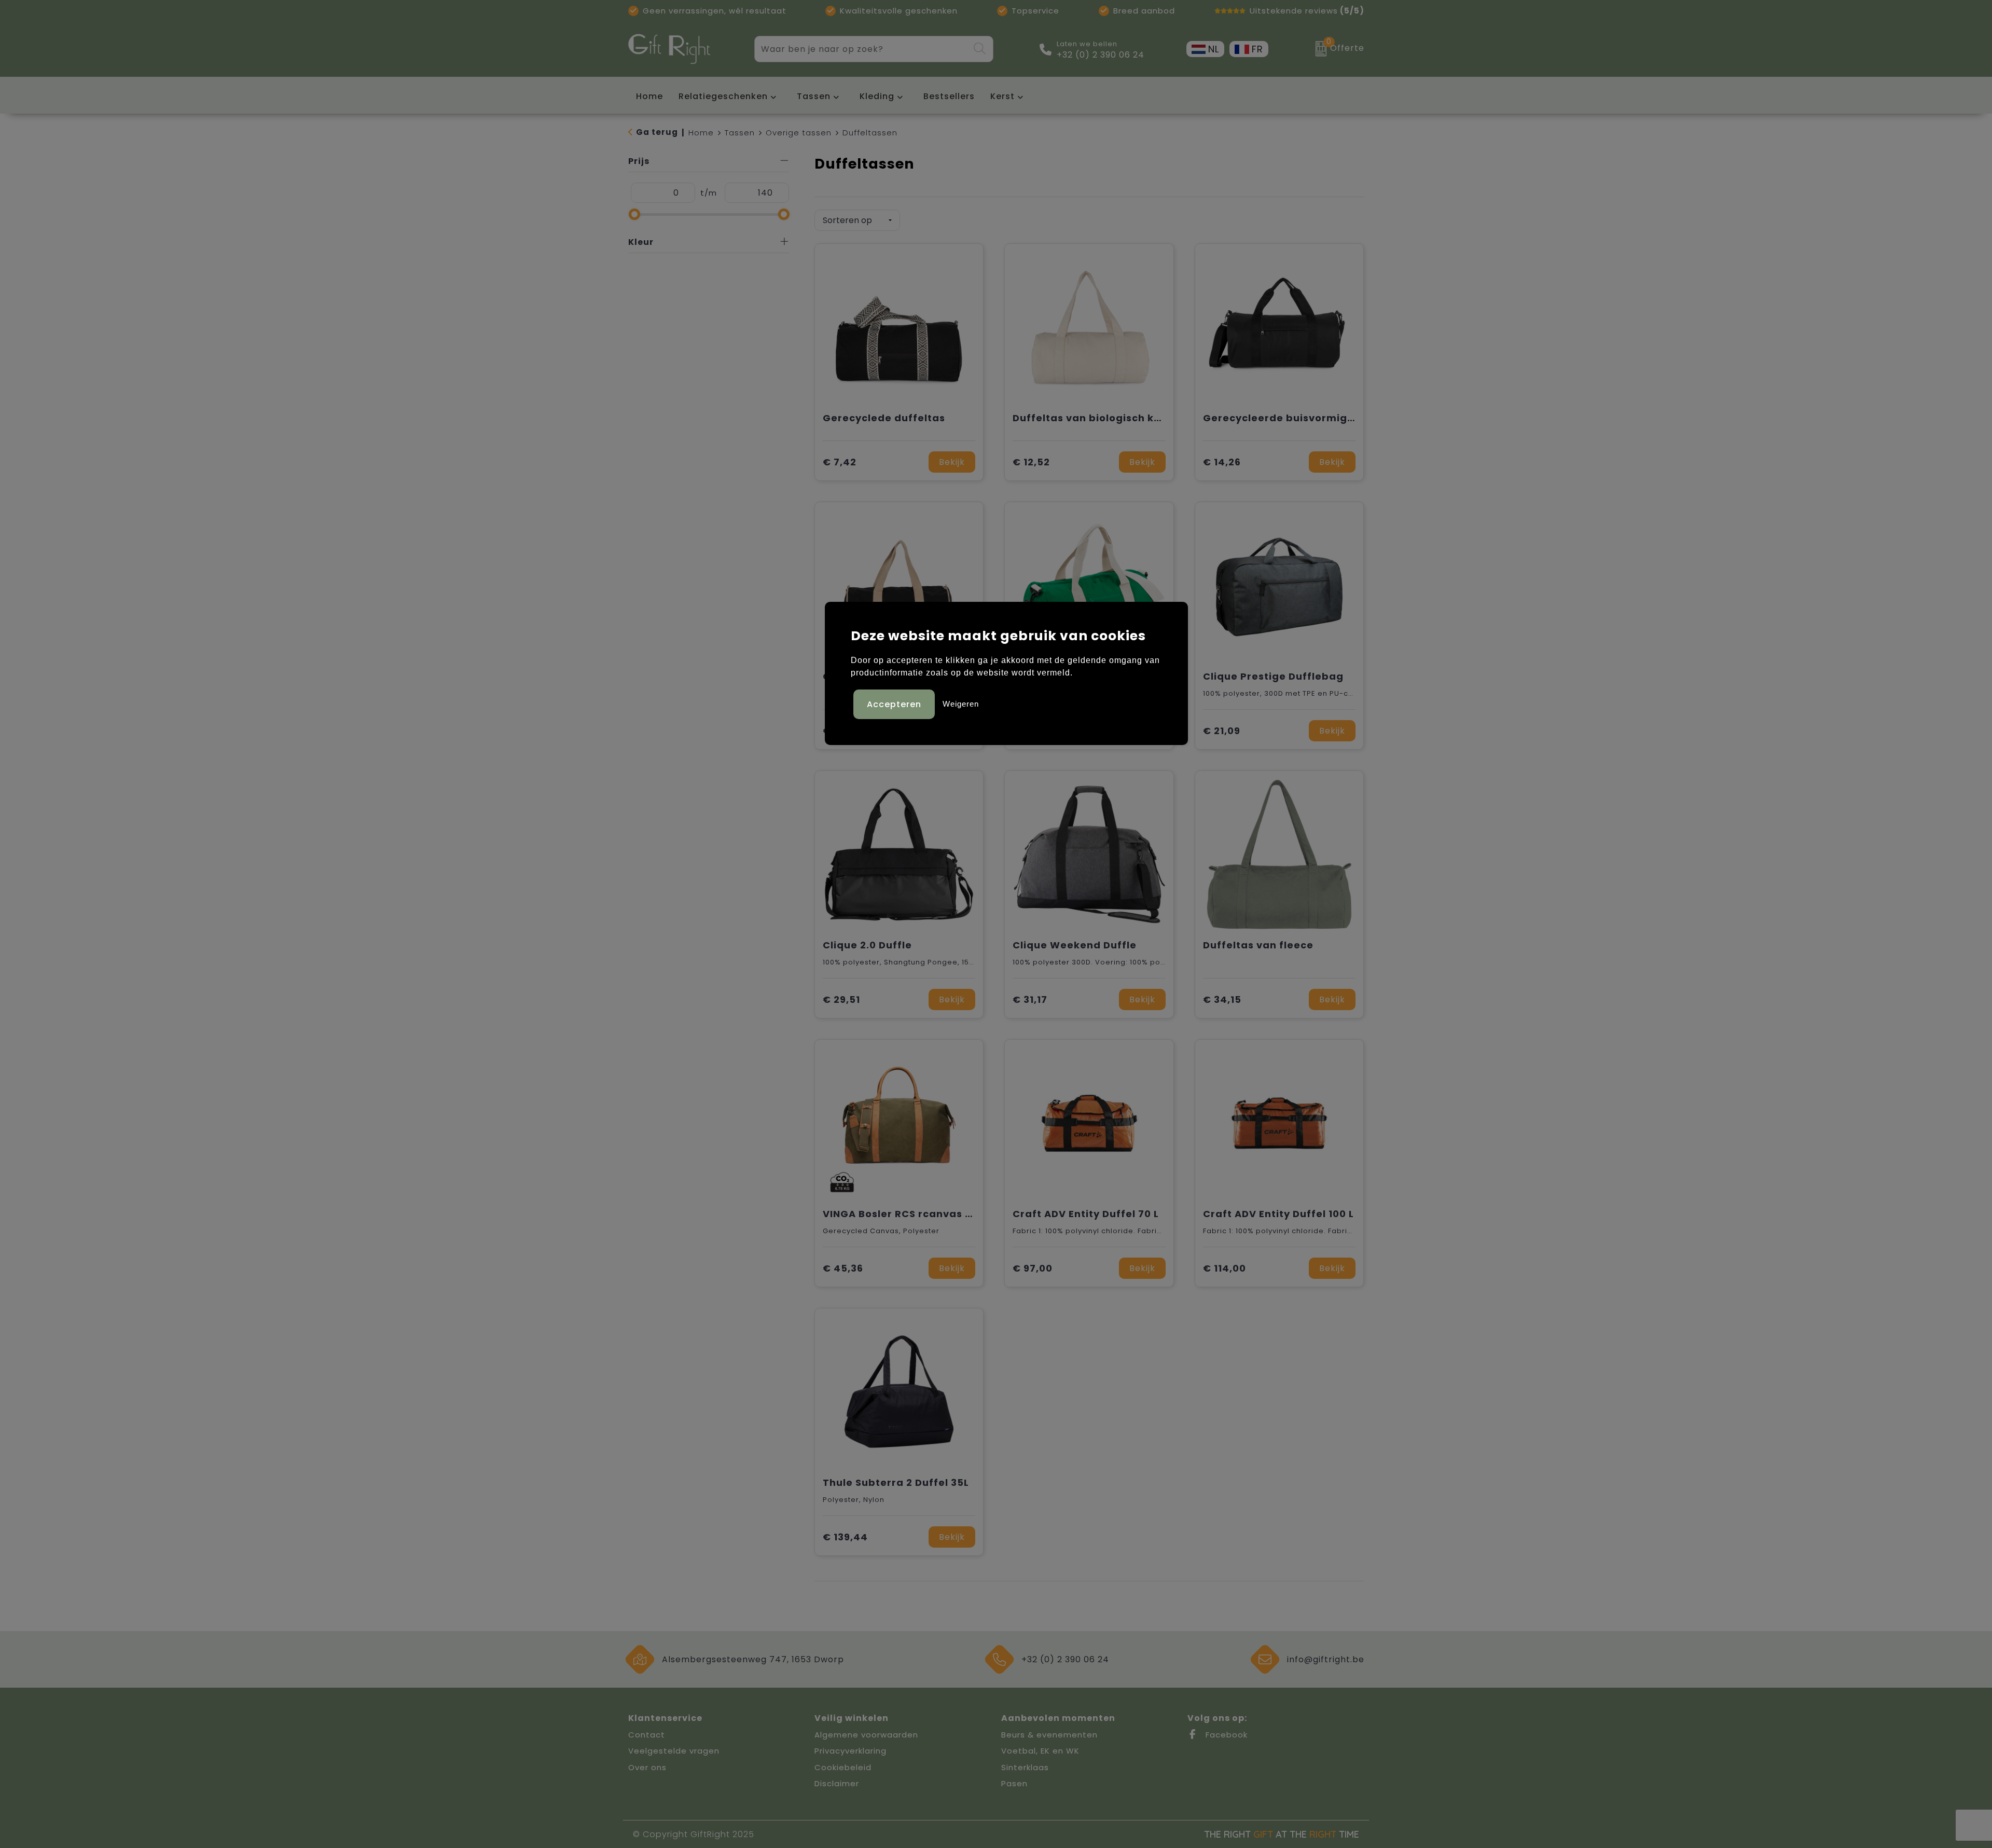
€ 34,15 (1222, 999)
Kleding (877, 96)
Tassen (814, 96)
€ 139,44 (845, 1537)
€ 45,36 (843, 1268)
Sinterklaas (1025, 1767)
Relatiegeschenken (723, 96)
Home (701, 133)
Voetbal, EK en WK (1040, 1751)
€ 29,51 (841, 999)
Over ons (647, 1767)
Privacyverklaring (850, 1751)
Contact (647, 1735)
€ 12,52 (1031, 462)
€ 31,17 (1030, 999)
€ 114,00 (1225, 1268)
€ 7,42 (840, 462)
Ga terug (657, 132)
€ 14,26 (1222, 462)
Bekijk (952, 462)
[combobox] (862, 49)
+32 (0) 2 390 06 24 (1101, 55)
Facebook (1225, 1735)
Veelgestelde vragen (674, 1751)
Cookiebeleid (843, 1767)
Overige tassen (799, 133)
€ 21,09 (1222, 731)
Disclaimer (837, 1783)
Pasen (1014, 1783)
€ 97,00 (1033, 1268)
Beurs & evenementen (1049, 1735)
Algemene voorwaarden (866, 1735)
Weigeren (961, 704)
